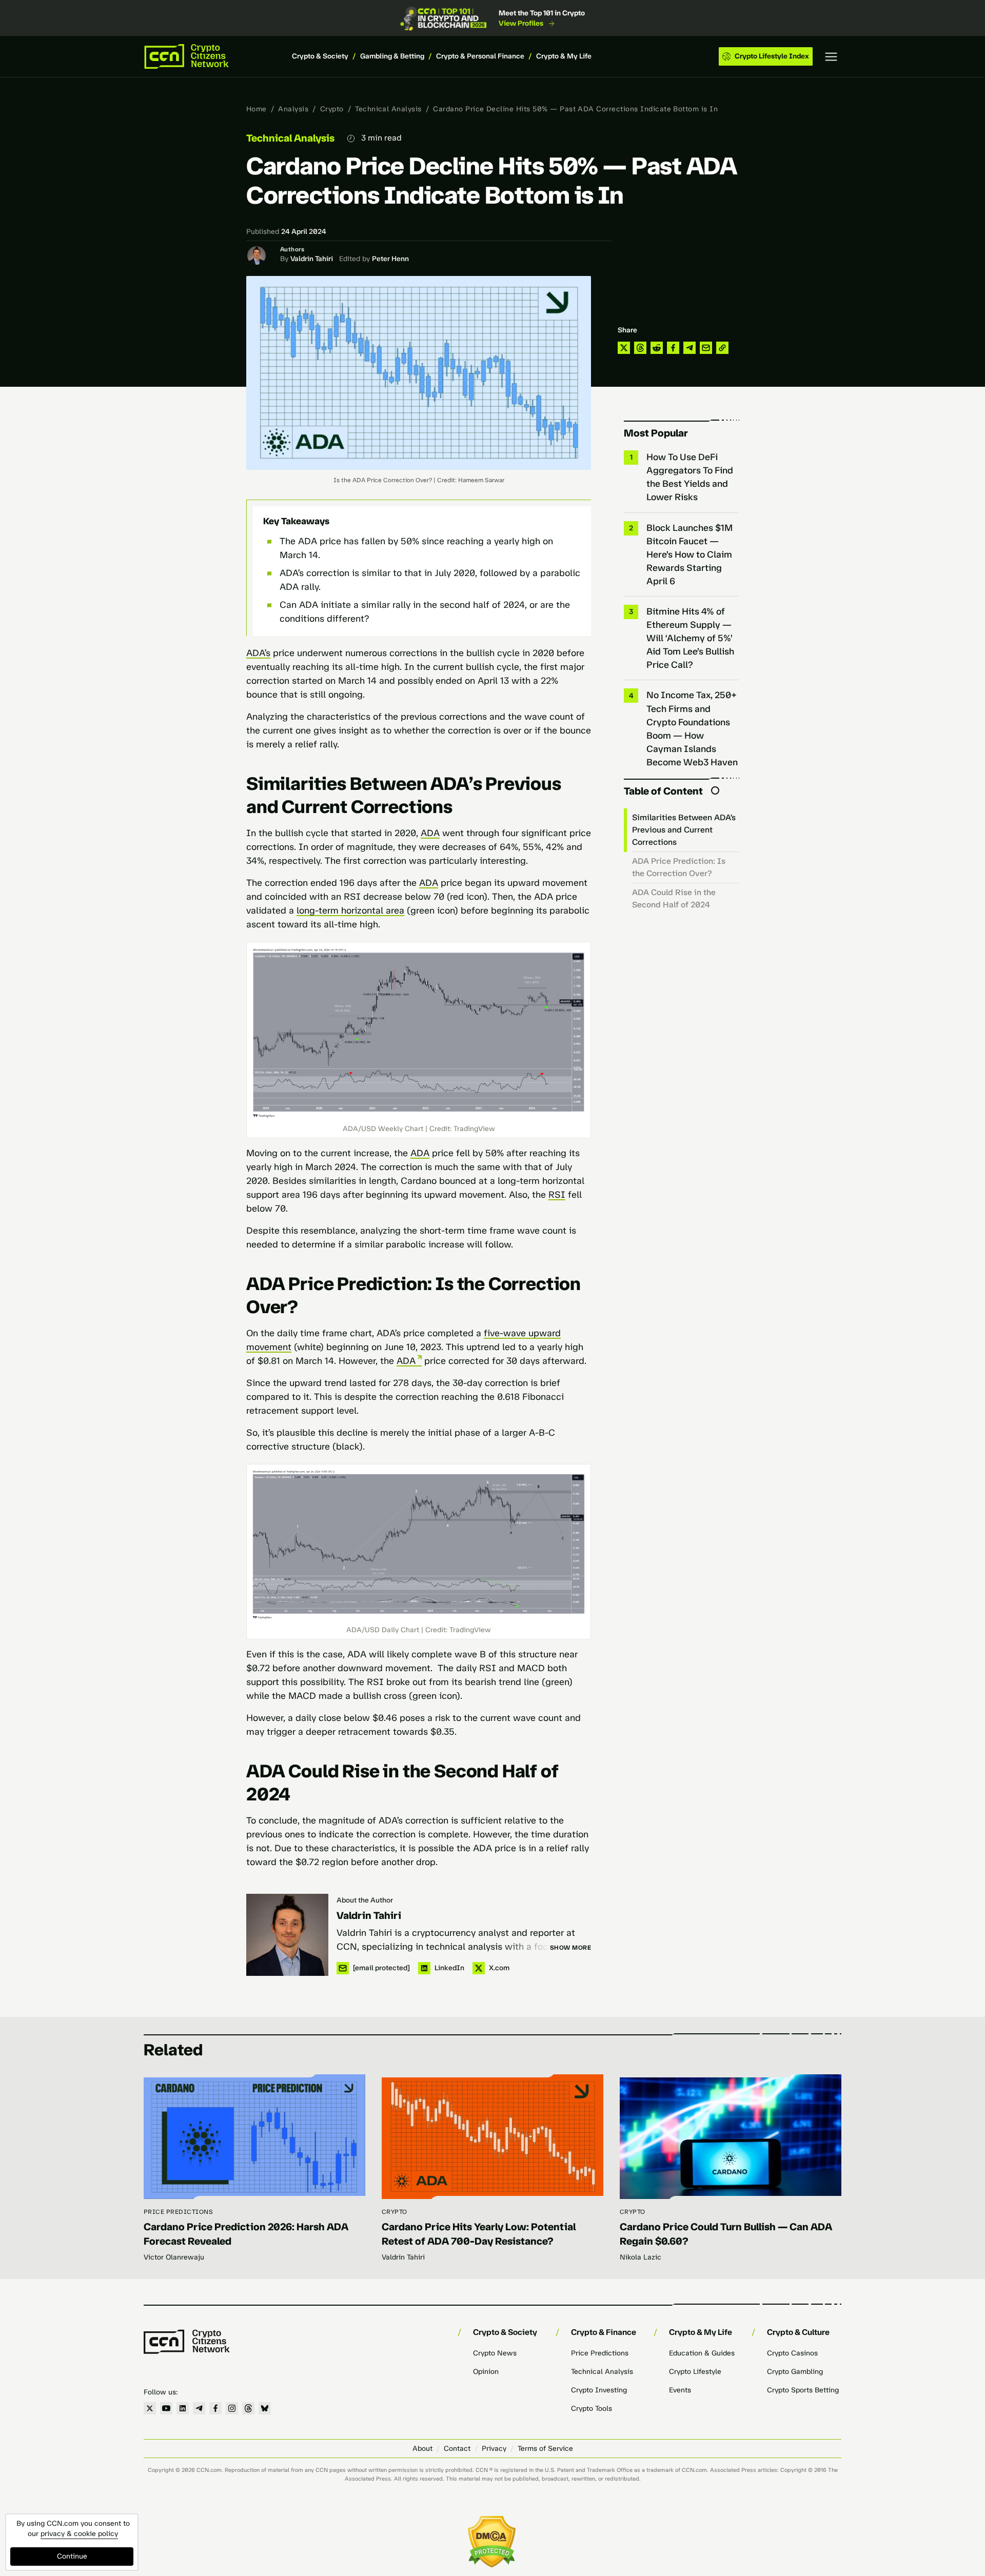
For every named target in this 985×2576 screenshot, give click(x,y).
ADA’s (258, 653)
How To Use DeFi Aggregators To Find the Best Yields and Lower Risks (690, 477)
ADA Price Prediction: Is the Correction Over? (679, 867)
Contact (457, 2449)
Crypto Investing (599, 2390)
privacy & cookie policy (79, 2534)
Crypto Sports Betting (803, 2390)
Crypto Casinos (792, 2353)
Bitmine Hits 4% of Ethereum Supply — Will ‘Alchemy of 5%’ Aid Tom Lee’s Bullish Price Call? (690, 638)
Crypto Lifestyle (695, 2372)
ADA (430, 833)
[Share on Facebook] (673, 348)
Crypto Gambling (795, 2372)
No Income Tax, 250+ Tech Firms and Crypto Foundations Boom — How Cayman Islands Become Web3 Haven (692, 728)
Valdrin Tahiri (312, 259)
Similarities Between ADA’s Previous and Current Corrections (684, 830)
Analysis (293, 109)
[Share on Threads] (640, 348)
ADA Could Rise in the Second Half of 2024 (674, 898)
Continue (72, 2556)
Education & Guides (702, 2353)
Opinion (486, 2372)
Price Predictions (178, 2212)
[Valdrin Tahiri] (287, 1935)
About (422, 2449)
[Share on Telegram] (689, 348)
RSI (557, 1195)
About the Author (365, 1900)
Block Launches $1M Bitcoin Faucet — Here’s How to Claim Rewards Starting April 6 (689, 554)
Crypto (332, 109)
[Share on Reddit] (657, 348)
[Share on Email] (706, 348)
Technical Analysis (388, 109)
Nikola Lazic (641, 2257)
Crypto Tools (592, 2409)
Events (680, 2390)
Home (257, 109)
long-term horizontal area (350, 910)
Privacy (494, 2449)
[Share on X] (624, 348)
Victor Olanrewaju (174, 2257)
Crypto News (495, 2353)
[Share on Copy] (722, 348)
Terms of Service (545, 2449)
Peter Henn (390, 259)
